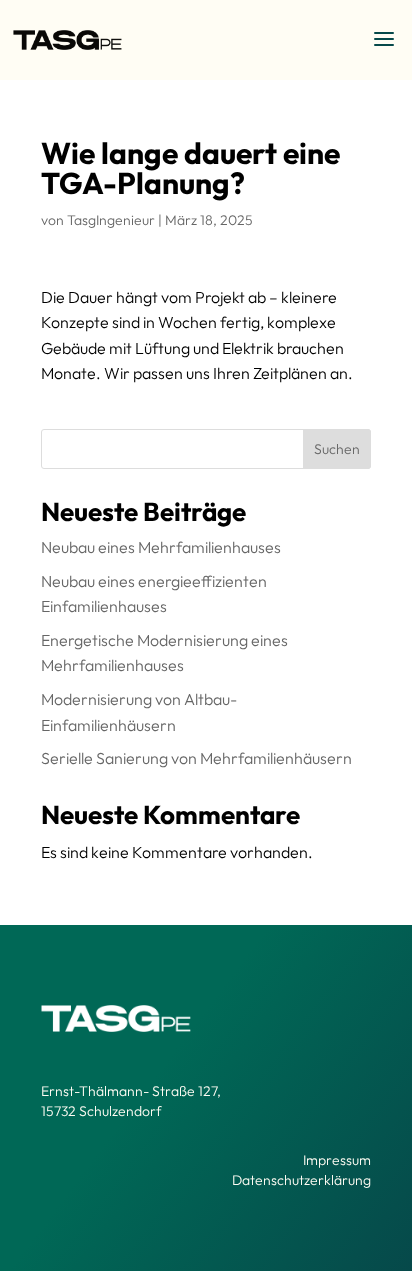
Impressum (337, 1160)
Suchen (337, 449)
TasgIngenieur (111, 220)
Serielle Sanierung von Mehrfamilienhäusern (196, 758)
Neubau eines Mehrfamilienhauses (161, 547)
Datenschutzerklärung (301, 1180)
